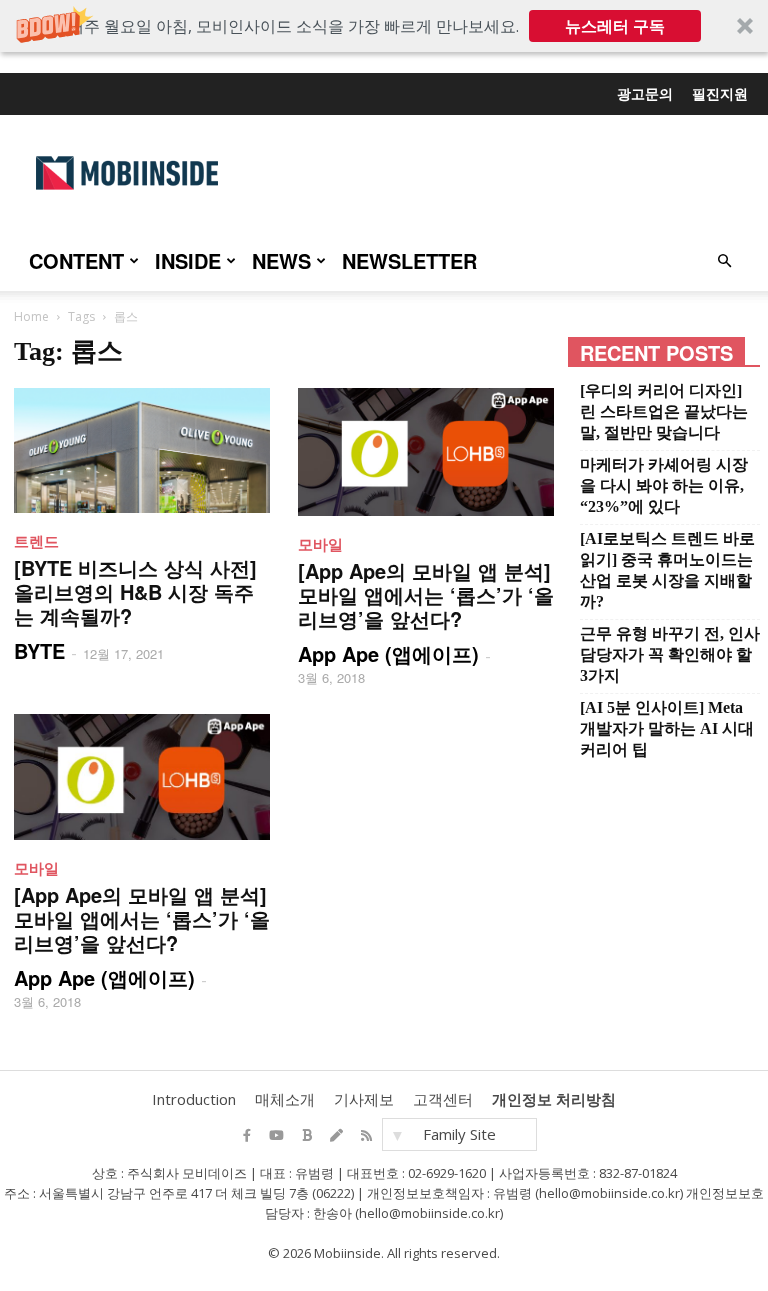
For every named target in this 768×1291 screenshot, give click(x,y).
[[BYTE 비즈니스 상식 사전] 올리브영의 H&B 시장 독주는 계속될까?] (142, 450)
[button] (384, 26)
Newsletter (409, 260)
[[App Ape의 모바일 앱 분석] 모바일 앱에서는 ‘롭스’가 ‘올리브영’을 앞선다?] (426, 452)
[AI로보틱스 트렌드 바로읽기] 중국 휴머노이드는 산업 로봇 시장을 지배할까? (667, 570)
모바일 (320, 544)
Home (31, 316)
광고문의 (645, 93)
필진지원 (720, 93)
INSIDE (188, 260)
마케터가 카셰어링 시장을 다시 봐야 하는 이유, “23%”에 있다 (664, 485)
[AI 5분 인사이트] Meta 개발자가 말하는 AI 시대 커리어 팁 (667, 728)
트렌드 (36, 541)
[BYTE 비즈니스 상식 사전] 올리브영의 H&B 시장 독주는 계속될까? (135, 591)
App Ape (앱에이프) (388, 653)
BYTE (39, 650)
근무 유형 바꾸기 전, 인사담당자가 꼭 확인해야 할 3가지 (670, 654)
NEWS (281, 260)
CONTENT (76, 260)
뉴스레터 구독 (615, 26)
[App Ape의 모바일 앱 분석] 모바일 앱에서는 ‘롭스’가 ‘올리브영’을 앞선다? (426, 594)
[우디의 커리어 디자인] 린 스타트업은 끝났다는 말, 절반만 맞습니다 (664, 411)
